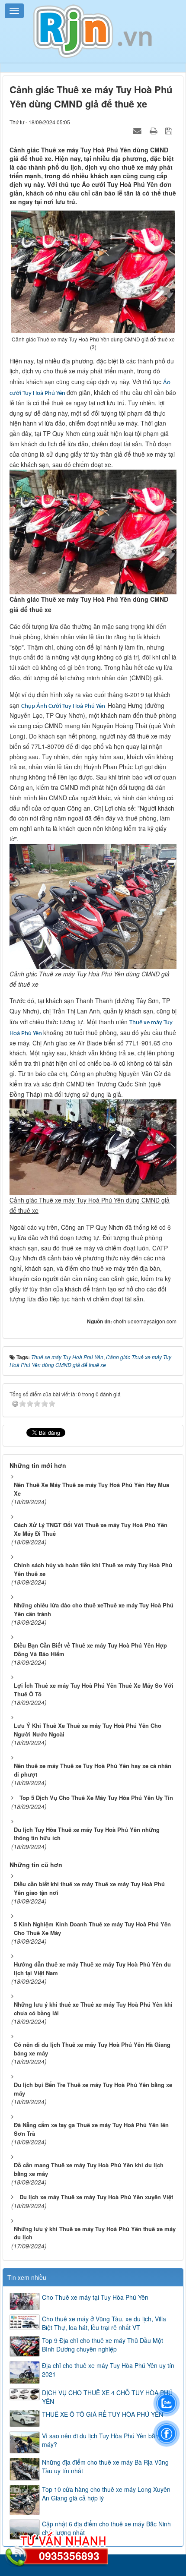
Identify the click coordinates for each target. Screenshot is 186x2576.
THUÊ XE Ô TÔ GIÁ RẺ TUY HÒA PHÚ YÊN (103, 2414)
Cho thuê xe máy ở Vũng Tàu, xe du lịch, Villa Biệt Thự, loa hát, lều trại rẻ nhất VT (104, 2323)
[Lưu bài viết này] (170, 130)
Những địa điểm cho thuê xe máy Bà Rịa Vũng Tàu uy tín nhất (105, 2466)
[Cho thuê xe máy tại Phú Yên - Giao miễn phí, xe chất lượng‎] (93, 31)
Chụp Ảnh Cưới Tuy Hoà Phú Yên (63, 706)
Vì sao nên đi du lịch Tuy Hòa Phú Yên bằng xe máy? (106, 2440)
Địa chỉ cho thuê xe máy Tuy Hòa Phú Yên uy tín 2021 (108, 2370)
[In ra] (154, 130)
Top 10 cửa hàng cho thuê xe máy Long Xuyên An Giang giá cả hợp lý (106, 2494)
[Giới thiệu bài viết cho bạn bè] (138, 130)
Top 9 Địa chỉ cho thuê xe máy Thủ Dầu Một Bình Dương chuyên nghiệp (103, 2345)
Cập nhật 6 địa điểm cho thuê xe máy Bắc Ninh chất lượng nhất (106, 2528)
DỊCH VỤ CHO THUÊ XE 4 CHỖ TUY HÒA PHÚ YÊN (107, 2397)
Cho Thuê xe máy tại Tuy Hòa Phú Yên (95, 2297)
